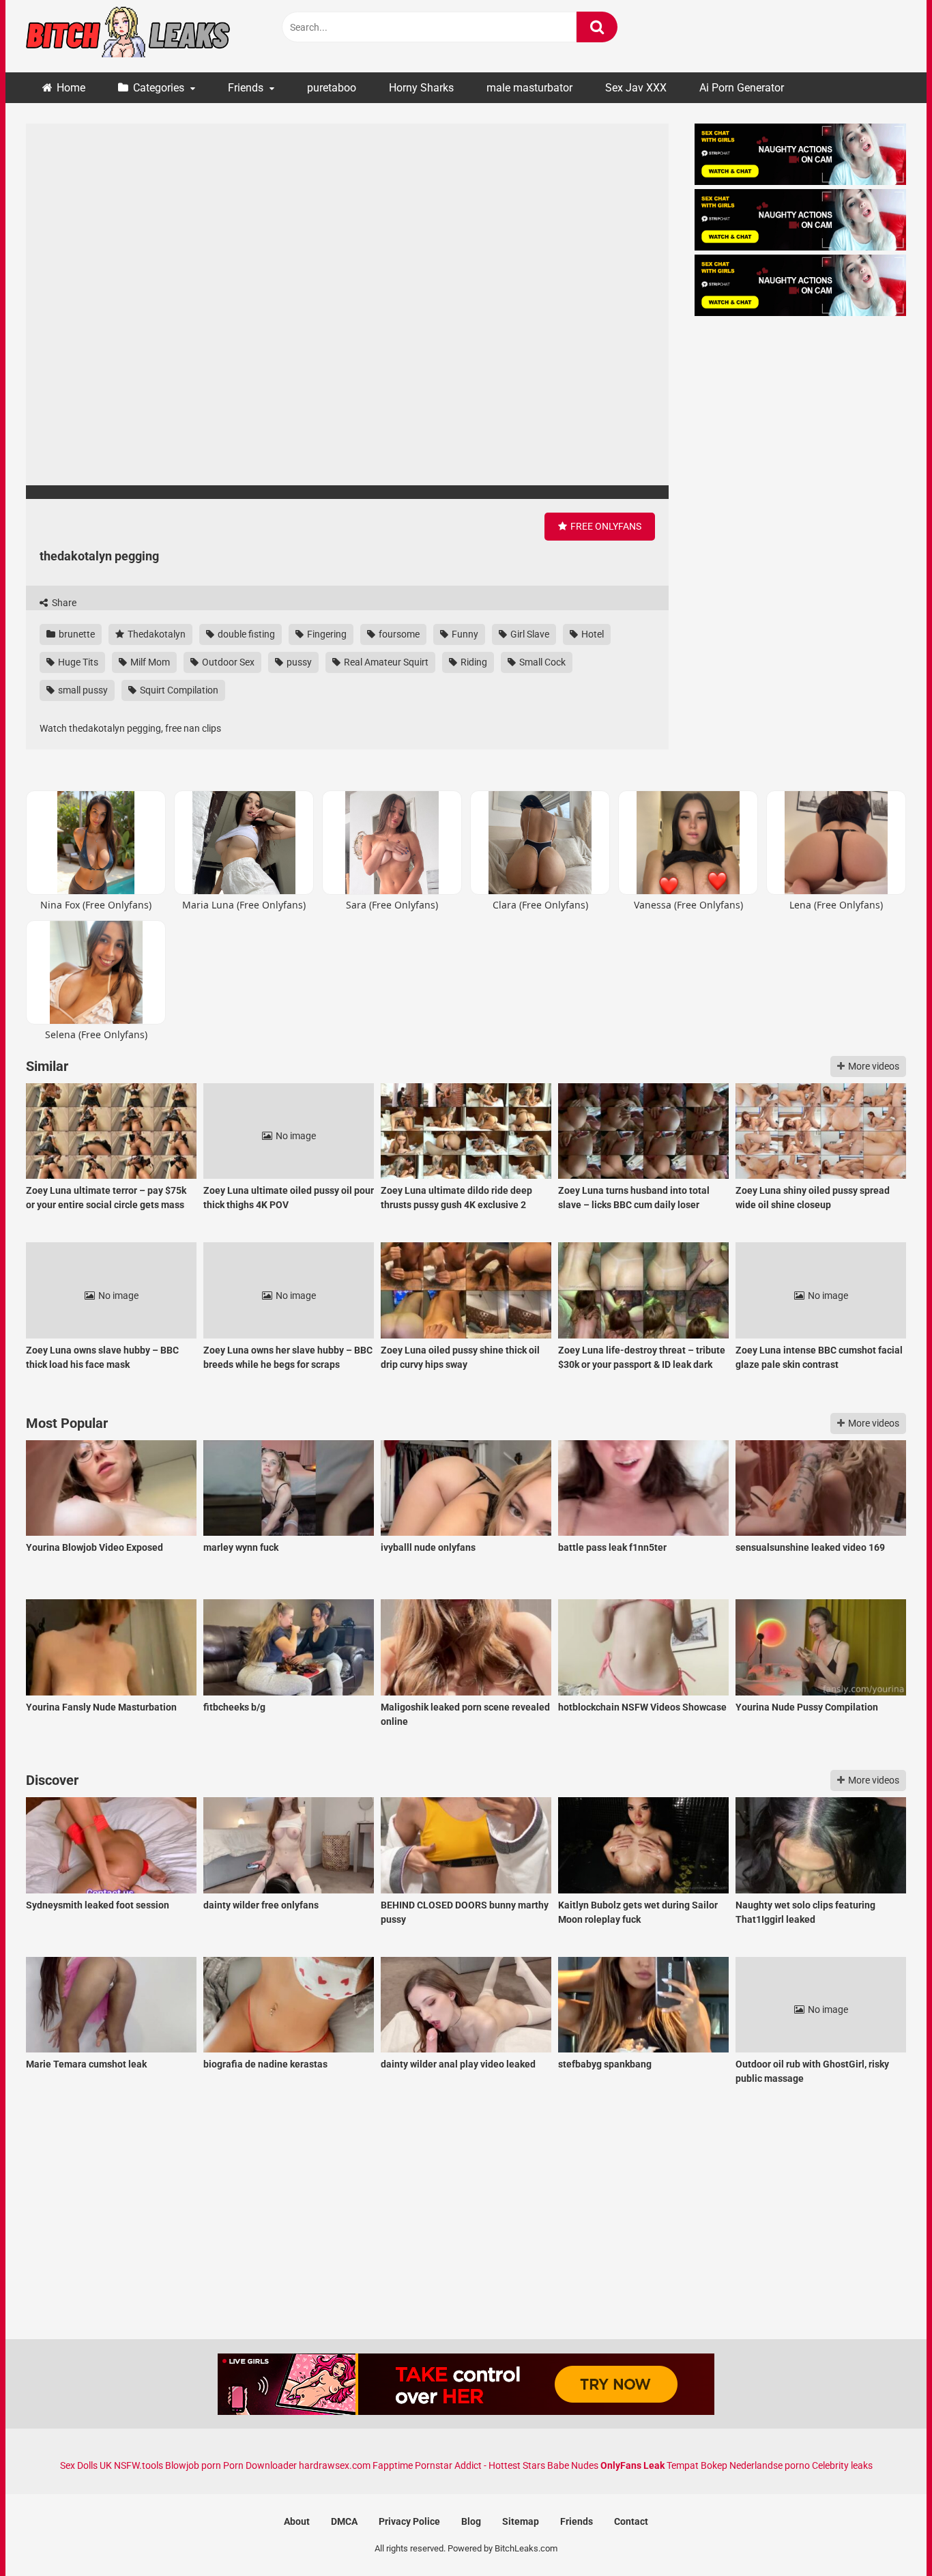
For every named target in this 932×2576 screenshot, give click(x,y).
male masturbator (529, 88)
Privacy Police (409, 2521)
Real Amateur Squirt (385, 662)
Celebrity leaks (842, 2465)
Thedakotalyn (156, 634)
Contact (631, 2521)
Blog (471, 2521)
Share (63, 603)
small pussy (82, 690)
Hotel (592, 634)
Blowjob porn (193, 2465)
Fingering (326, 634)
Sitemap (521, 2521)
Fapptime (393, 2465)
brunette (76, 634)
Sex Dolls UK (86, 2465)
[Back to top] (886, 2535)
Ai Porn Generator (742, 88)
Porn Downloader (260, 2465)
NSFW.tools (139, 2465)
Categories (159, 88)
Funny (464, 634)
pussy (298, 662)
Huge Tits (77, 662)
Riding (473, 662)
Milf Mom (149, 662)
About (297, 2521)
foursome (398, 634)
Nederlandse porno (770, 2465)
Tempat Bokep (697, 2465)
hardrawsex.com (335, 2465)
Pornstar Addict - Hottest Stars (480, 2465)
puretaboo (332, 88)
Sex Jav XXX (636, 88)
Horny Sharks (421, 88)
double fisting (245, 634)
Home (71, 88)
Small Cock (541, 662)
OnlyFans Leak (632, 2465)
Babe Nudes (573, 2465)
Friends (246, 88)
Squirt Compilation (178, 690)
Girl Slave (529, 634)
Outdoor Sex (227, 662)
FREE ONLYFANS (605, 526)
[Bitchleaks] (128, 36)
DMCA (344, 2521)
